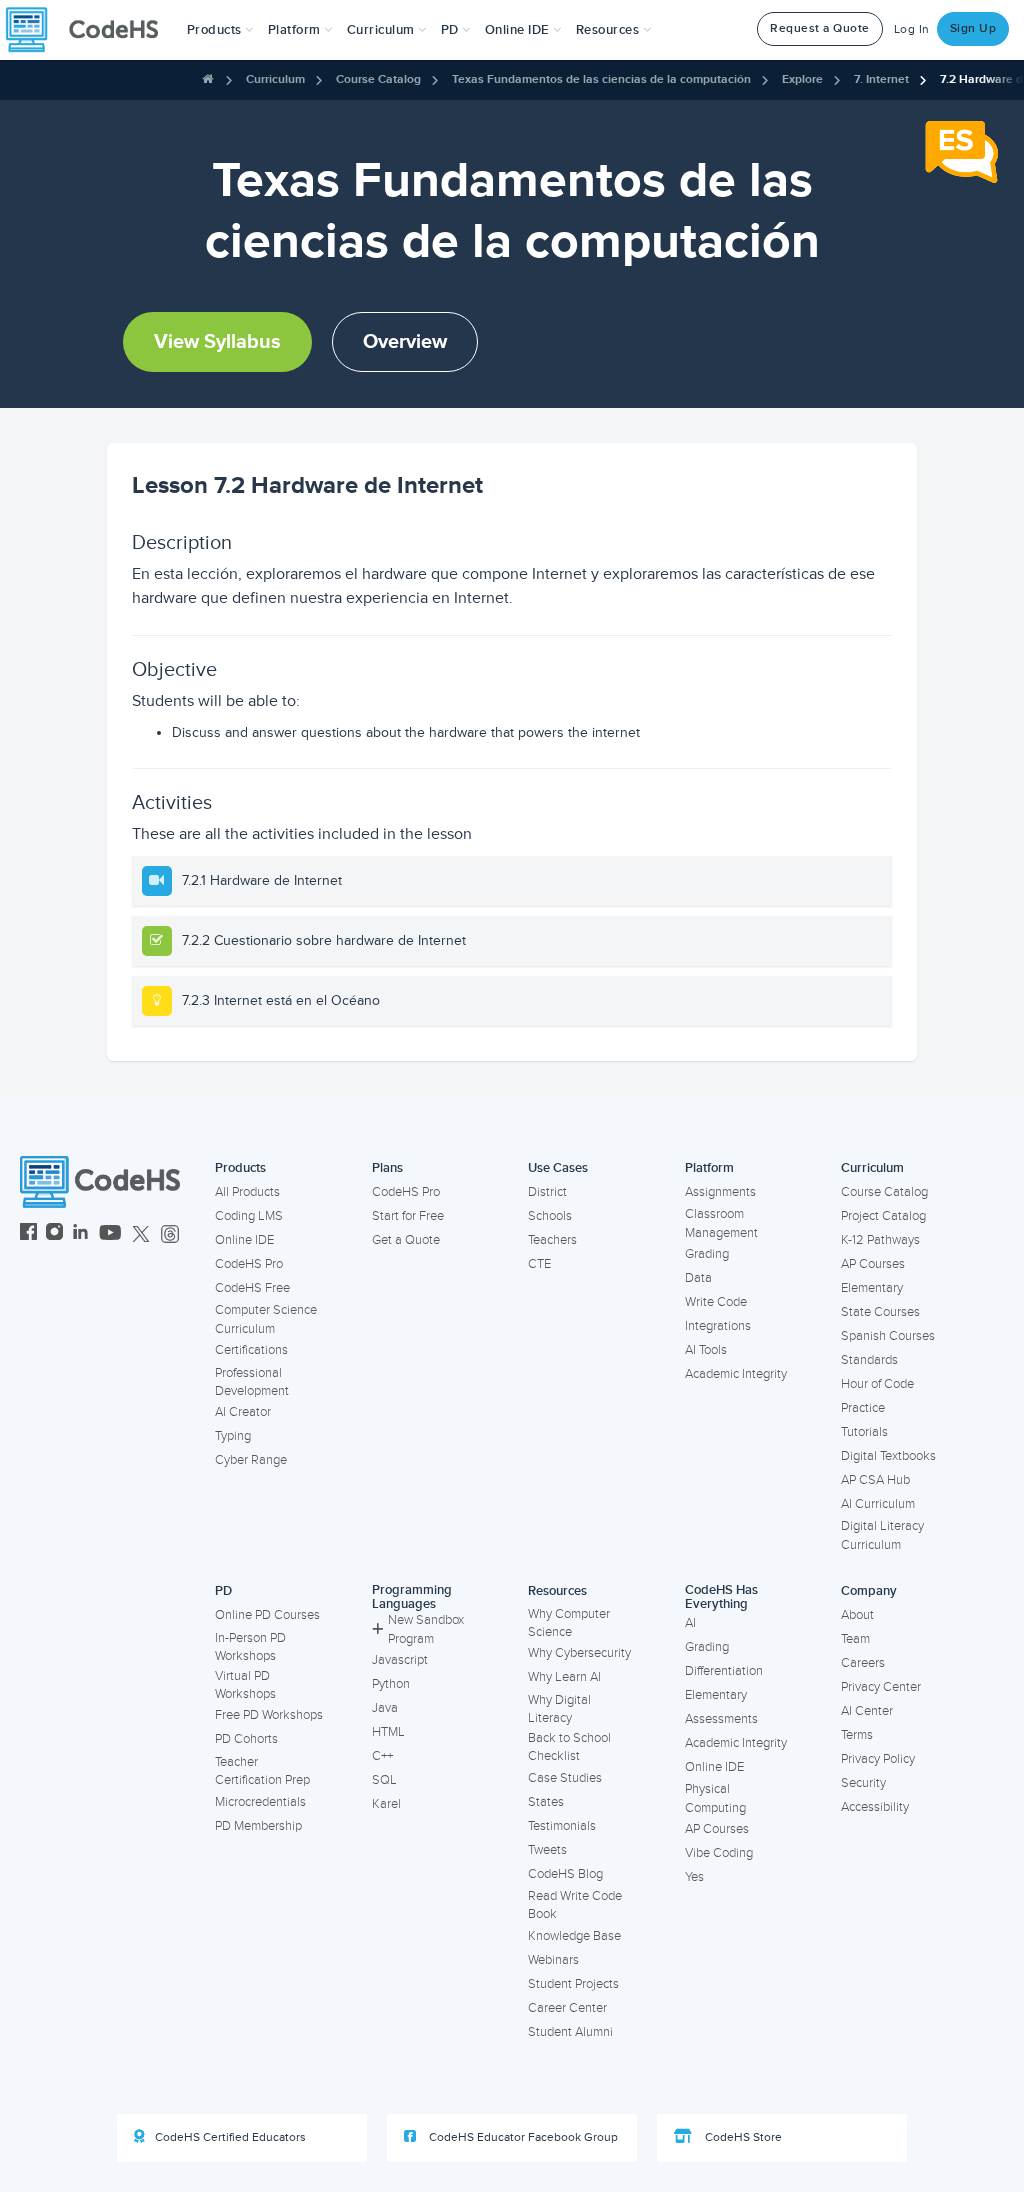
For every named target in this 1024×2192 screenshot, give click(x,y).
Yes (694, 1877)
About (857, 1615)
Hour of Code (877, 1384)
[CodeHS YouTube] (110, 1234)
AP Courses (873, 1264)
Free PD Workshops (269, 1715)
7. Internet (881, 79)
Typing (233, 1436)
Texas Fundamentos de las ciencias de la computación (601, 79)
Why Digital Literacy (559, 1709)
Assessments (721, 1719)
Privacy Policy (878, 1759)
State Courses (880, 1312)
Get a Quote (406, 1240)
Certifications (251, 1350)
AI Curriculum (878, 1504)
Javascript (400, 1660)
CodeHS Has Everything (721, 1597)
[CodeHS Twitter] (141, 1234)
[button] (220, 30)
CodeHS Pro (249, 1264)
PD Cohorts (246, 1739)
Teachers (552, 1240)
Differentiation (724, 1671)
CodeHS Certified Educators (230, 2137)
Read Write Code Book (575, 1905)
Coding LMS (249, 1216)
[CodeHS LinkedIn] (80, 1234)
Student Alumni (570, 2032)
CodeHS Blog (565, 1874)
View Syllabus (217, 342)
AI (690, 1623)
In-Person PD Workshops (250, 1647)
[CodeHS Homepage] (90, 30)
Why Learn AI (564, 1677)
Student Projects (573, 1984)
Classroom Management (721, 1223)
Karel (386, 1804)
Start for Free (408, 1216)
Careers (863, 1663)
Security (863, 1783)
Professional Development (252, 1382)
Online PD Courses (267, 1615)
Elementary (872, 1288)
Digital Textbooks (888, 1456)
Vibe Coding (719, 1853)
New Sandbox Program (426, 1629)
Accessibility (875, 1807)
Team (855, 1639)
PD (223, 1591)
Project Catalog (883, 1216)
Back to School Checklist (569, 1747)
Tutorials (864, 1432)
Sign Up (973, 28)
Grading (707, 1254)
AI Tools (706, 1350)
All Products (247, 1192)
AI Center (867, 1711)
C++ (382, 1756)
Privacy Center (881, 1687)
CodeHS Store (742, 2137)
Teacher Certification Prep (262, 1771)
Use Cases (558, 1168)
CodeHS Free (252, 1288)
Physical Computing (715, 1798)
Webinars (553, 1960)
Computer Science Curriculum (266, 1319)
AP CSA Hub (875, 1480)
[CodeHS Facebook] (28, 1234)
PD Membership (258, 1826)
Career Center (567, 2008)
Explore (802, 79)
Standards (869, 1360)
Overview (405, 342)
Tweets (547, 1850)
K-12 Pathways (880, 1240)
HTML (388, 1732)
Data (698, 1278)
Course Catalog (378, 79)
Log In (912, 29)
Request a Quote (820, 28)
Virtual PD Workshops (245, 1685)
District (547, 1192)
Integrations (718, 1326)
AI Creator (243, 1412)
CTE (539, 1264)
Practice (863, 1408)
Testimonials (562, 1826)
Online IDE (244, 1240)
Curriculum (275, 79)
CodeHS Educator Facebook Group (522, 2137)
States (546, 1802)
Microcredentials (260, 1802)
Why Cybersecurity (579, 1653)
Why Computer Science (569, 1623)
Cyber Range (251, 1460)
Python (391, 1684)
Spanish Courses (888, 1336)
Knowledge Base (574, 1936)
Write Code (716, 1302)
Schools (550, 1216)
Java (385, 1708)
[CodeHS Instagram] (54, 1234)
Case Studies (565, 1778)
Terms (857, 1735)
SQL (384, 1780)
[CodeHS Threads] (170, 1234)
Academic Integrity (736, 1374)
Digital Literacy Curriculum (882, 1535)
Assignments (720, 1192)
